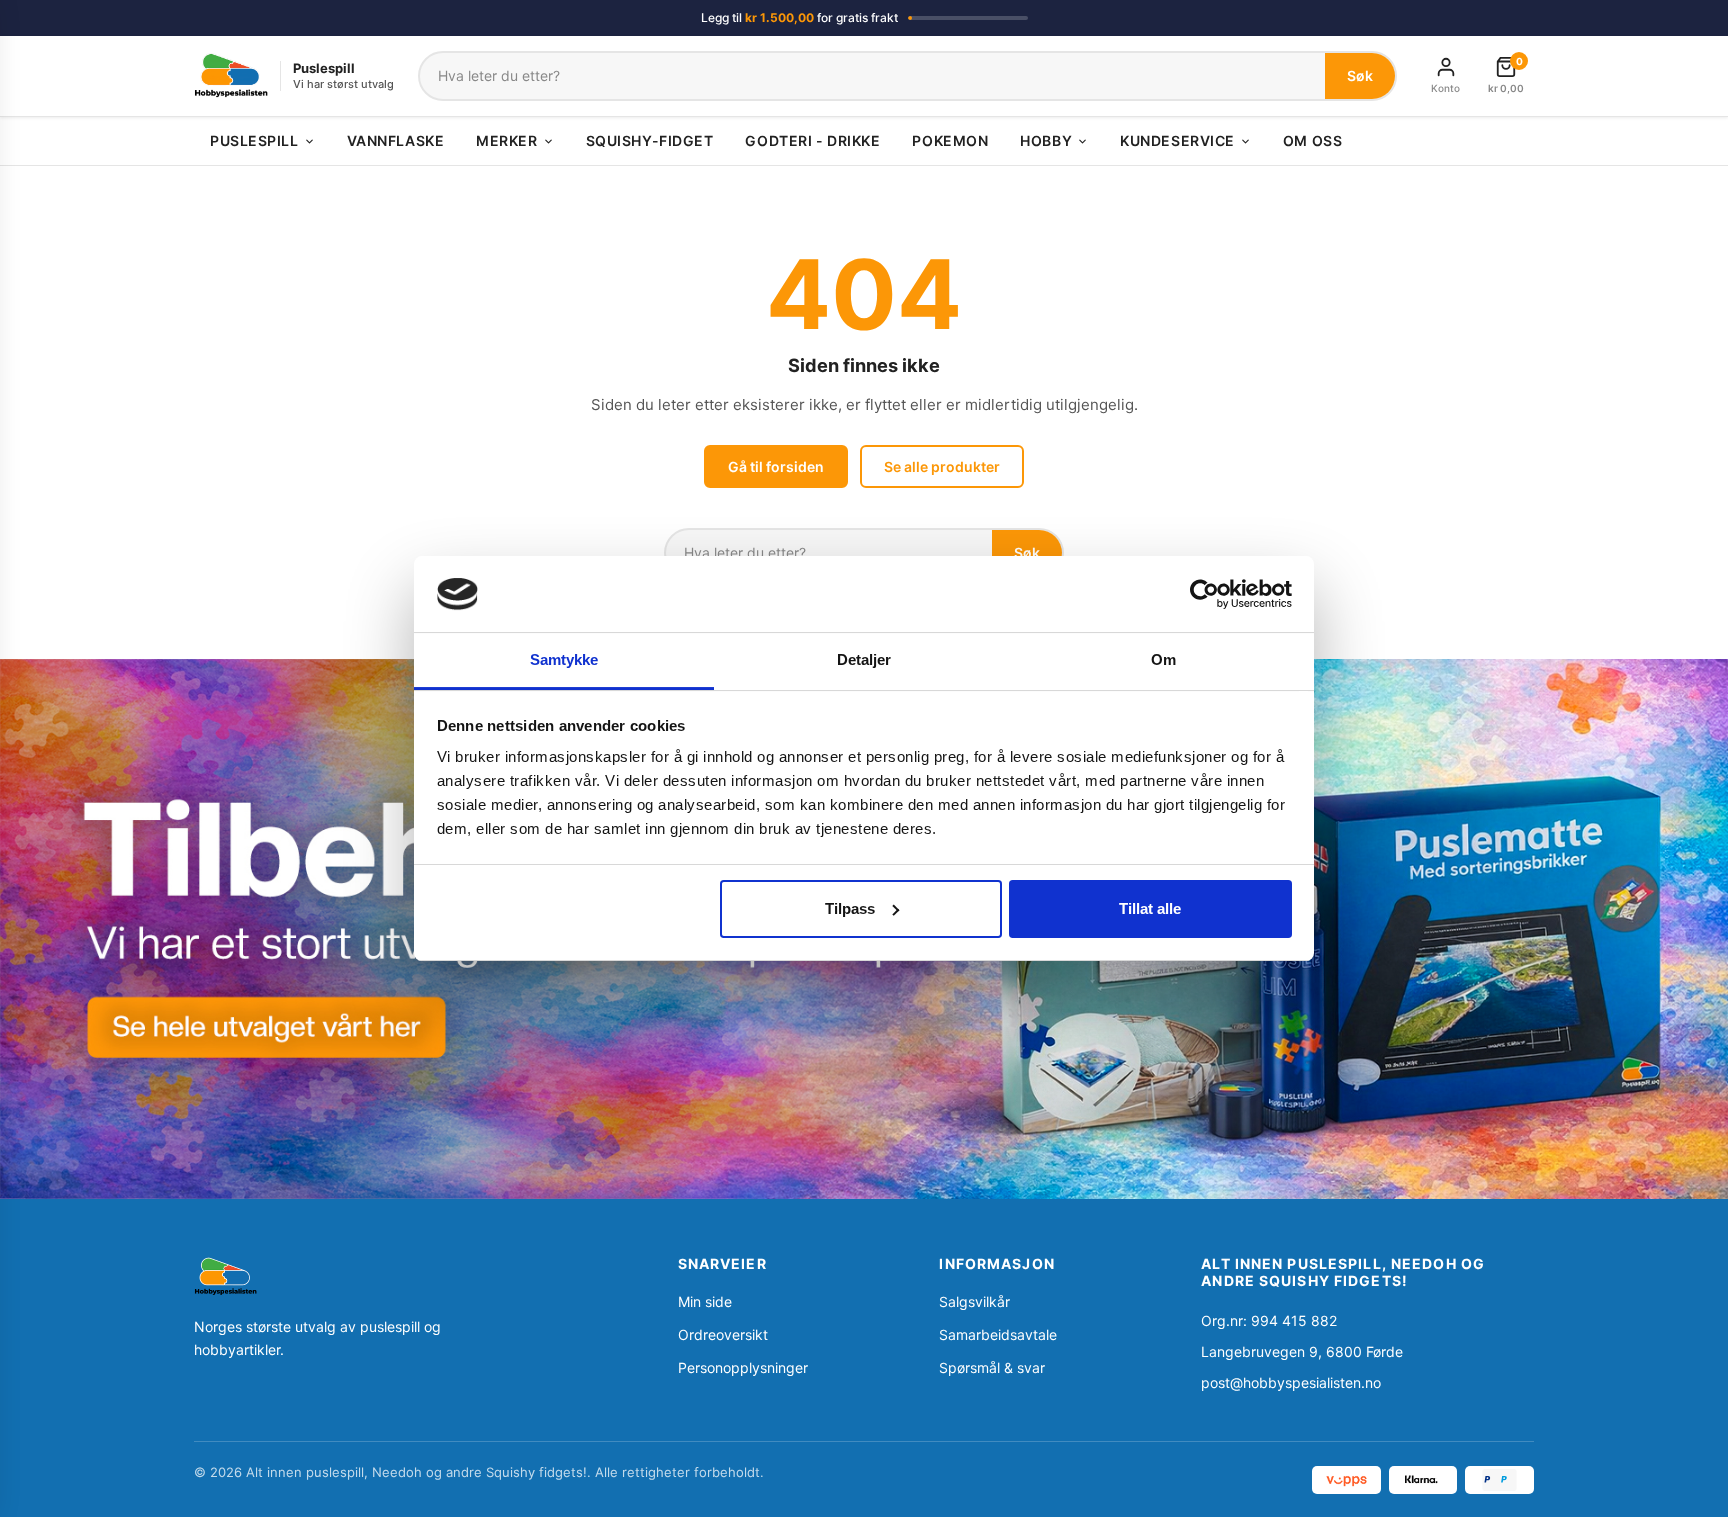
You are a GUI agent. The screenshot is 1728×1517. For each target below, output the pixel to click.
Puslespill (254, 140)
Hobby (1046, 140)
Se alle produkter (942, 466)
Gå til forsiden (776, 466)
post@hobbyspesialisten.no (1291, 1382)
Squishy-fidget (650, 140)
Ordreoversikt (723, 1334)
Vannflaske (396, 140)
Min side (705, 1301)
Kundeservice (1177, 140)
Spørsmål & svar (992, 1367)
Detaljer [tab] (864, 659)
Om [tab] (1163, 659)
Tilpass (850, 908)
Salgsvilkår (974, 1301)
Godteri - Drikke (812, 140)
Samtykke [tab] (564, 659)
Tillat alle (1150, 908)
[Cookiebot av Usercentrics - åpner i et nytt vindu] (1204, 594)
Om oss (1312, 140)
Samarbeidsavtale (998, 1334)
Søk (1360, 75)
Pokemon (950, 140)
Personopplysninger (743, 1367)
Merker (506, 140)
